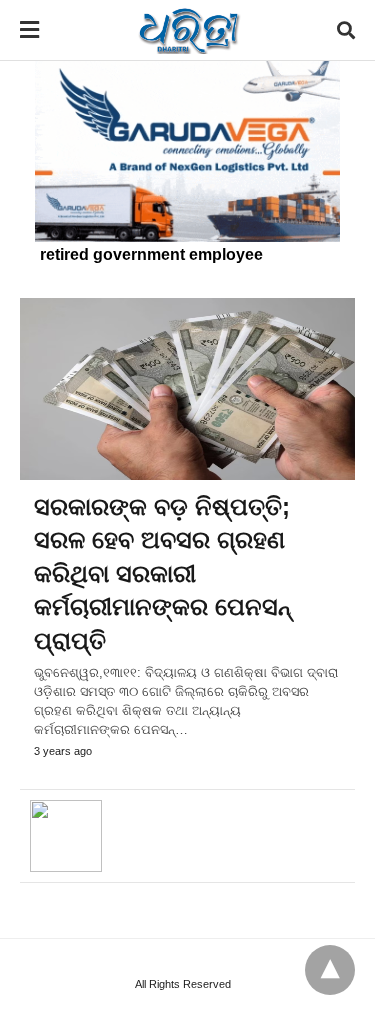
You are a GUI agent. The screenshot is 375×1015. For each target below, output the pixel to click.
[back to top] (330, 970)
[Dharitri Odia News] (189, 30)
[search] (346, 30)
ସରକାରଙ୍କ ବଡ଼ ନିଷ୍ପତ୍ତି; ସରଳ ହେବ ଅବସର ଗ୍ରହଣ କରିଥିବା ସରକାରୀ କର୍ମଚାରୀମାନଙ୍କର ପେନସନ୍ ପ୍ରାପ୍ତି (162, 573)
